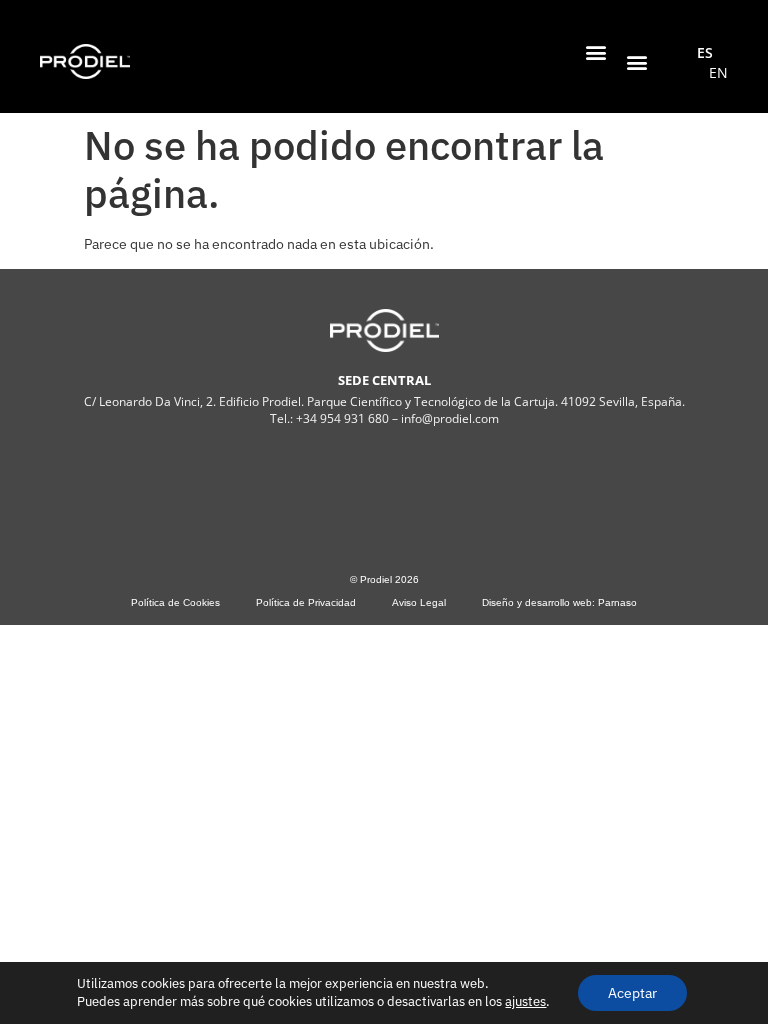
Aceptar (632, 993)
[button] (595, 51)
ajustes (525, 1001)
